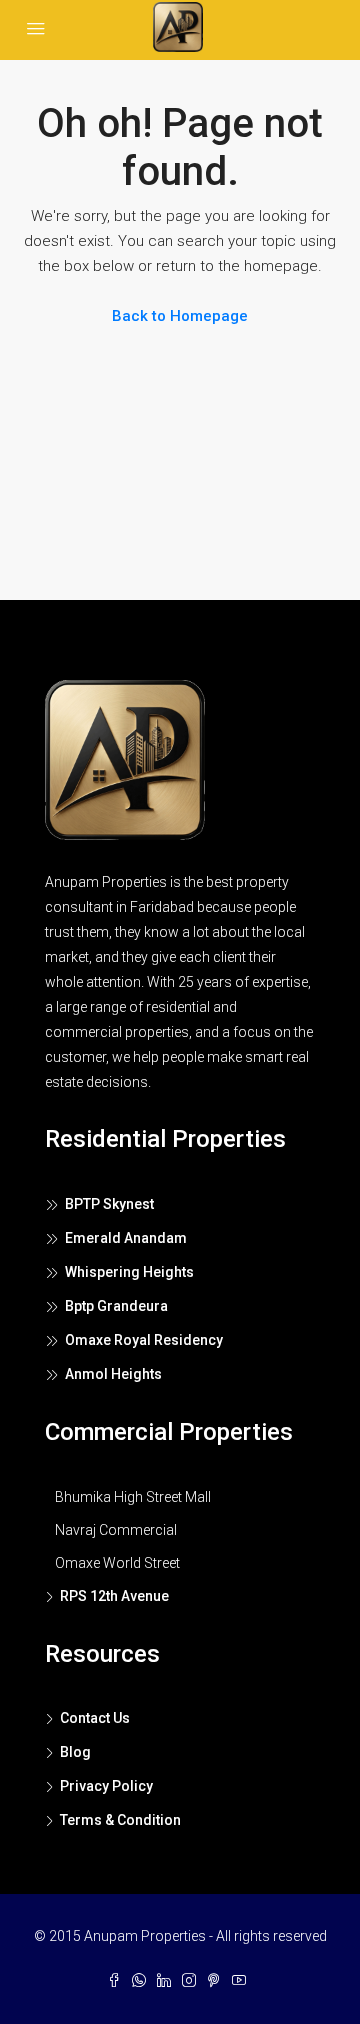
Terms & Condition (120, 1820)
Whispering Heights (129, 1272)
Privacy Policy (106, 1786)
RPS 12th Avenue (114, 1596)
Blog (75, 1752)
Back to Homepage (180, 316)
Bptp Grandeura (116, 1306)
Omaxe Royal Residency (144, 1340)
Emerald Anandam (126, 1238)
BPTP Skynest (109, 1204)
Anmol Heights (113, 1374)
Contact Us (95, 1718)
